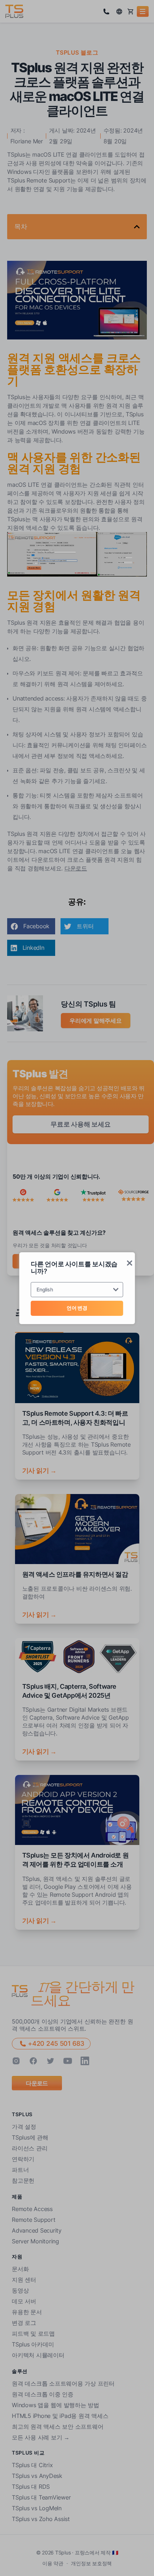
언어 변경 (77, 1308)
